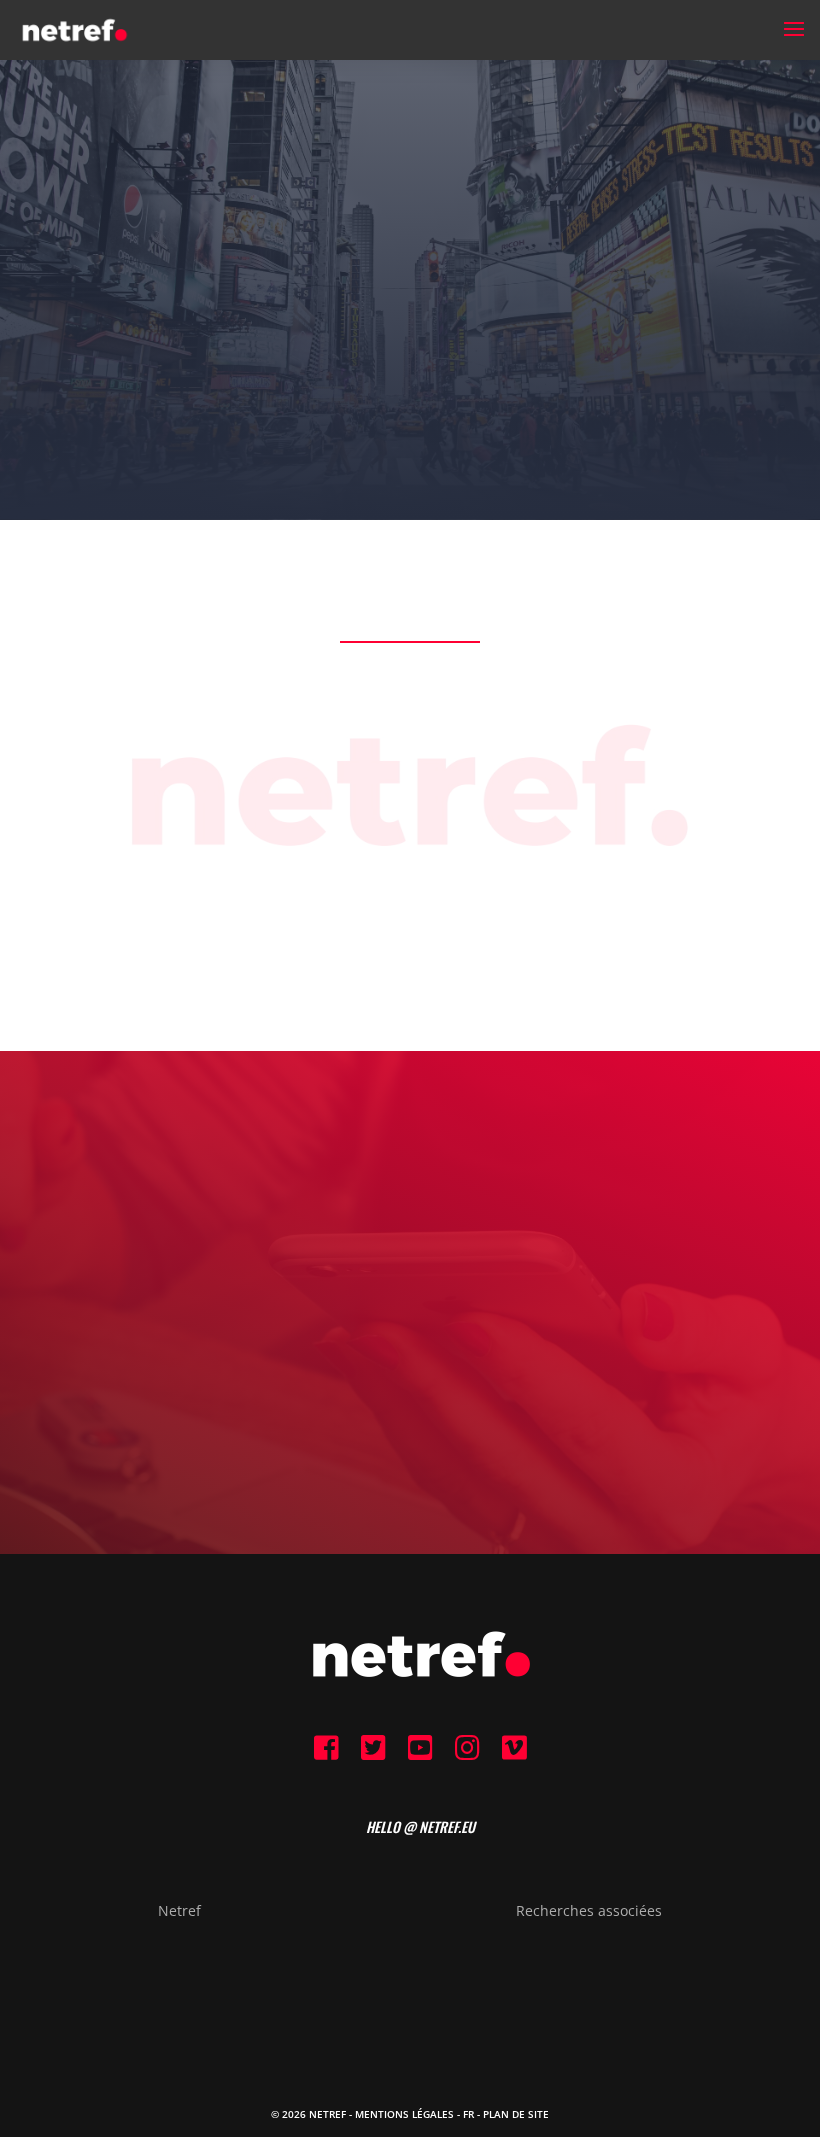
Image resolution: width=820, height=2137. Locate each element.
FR (468, 2114)
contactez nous (410, 1390)
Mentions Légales (404, 2114)
